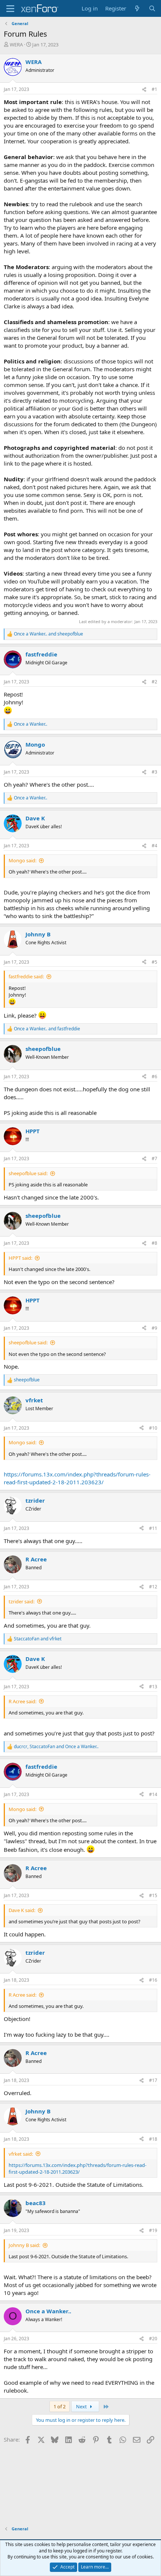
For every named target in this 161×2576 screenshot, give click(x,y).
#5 (154, 962)
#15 (153, 1895)
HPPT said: (20, 1258)
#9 (154, 1328)
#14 (153, 1794)
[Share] (144, 90)
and (48, 634)
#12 (153, 1587)
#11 (153, 1528)
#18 (153, 2139)
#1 (154, 89)
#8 (154, 1243)
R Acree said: (22, 1701)
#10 (153, 1428)
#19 (153, 2230)
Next (82, 2406)
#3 (154, 772)
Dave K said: (22, 1910)
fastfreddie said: (26, 976)
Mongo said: (22, 860)
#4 (154, 846)
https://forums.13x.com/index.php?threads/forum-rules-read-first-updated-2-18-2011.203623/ (77, 1478)
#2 (154, 682)
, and (56, 1747)
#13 (153, 1687)
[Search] (152, 8)
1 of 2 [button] (60, 2406)
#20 (153, 2339)
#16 (153, 1980)
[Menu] (10, 9)
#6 (154, 1077)
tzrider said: (22, 1601)
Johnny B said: (24, 2245)
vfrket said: (21, 2154)
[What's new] (137, 8)
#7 (154, 1159)
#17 (153, 2080)
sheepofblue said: (28, 1173)
